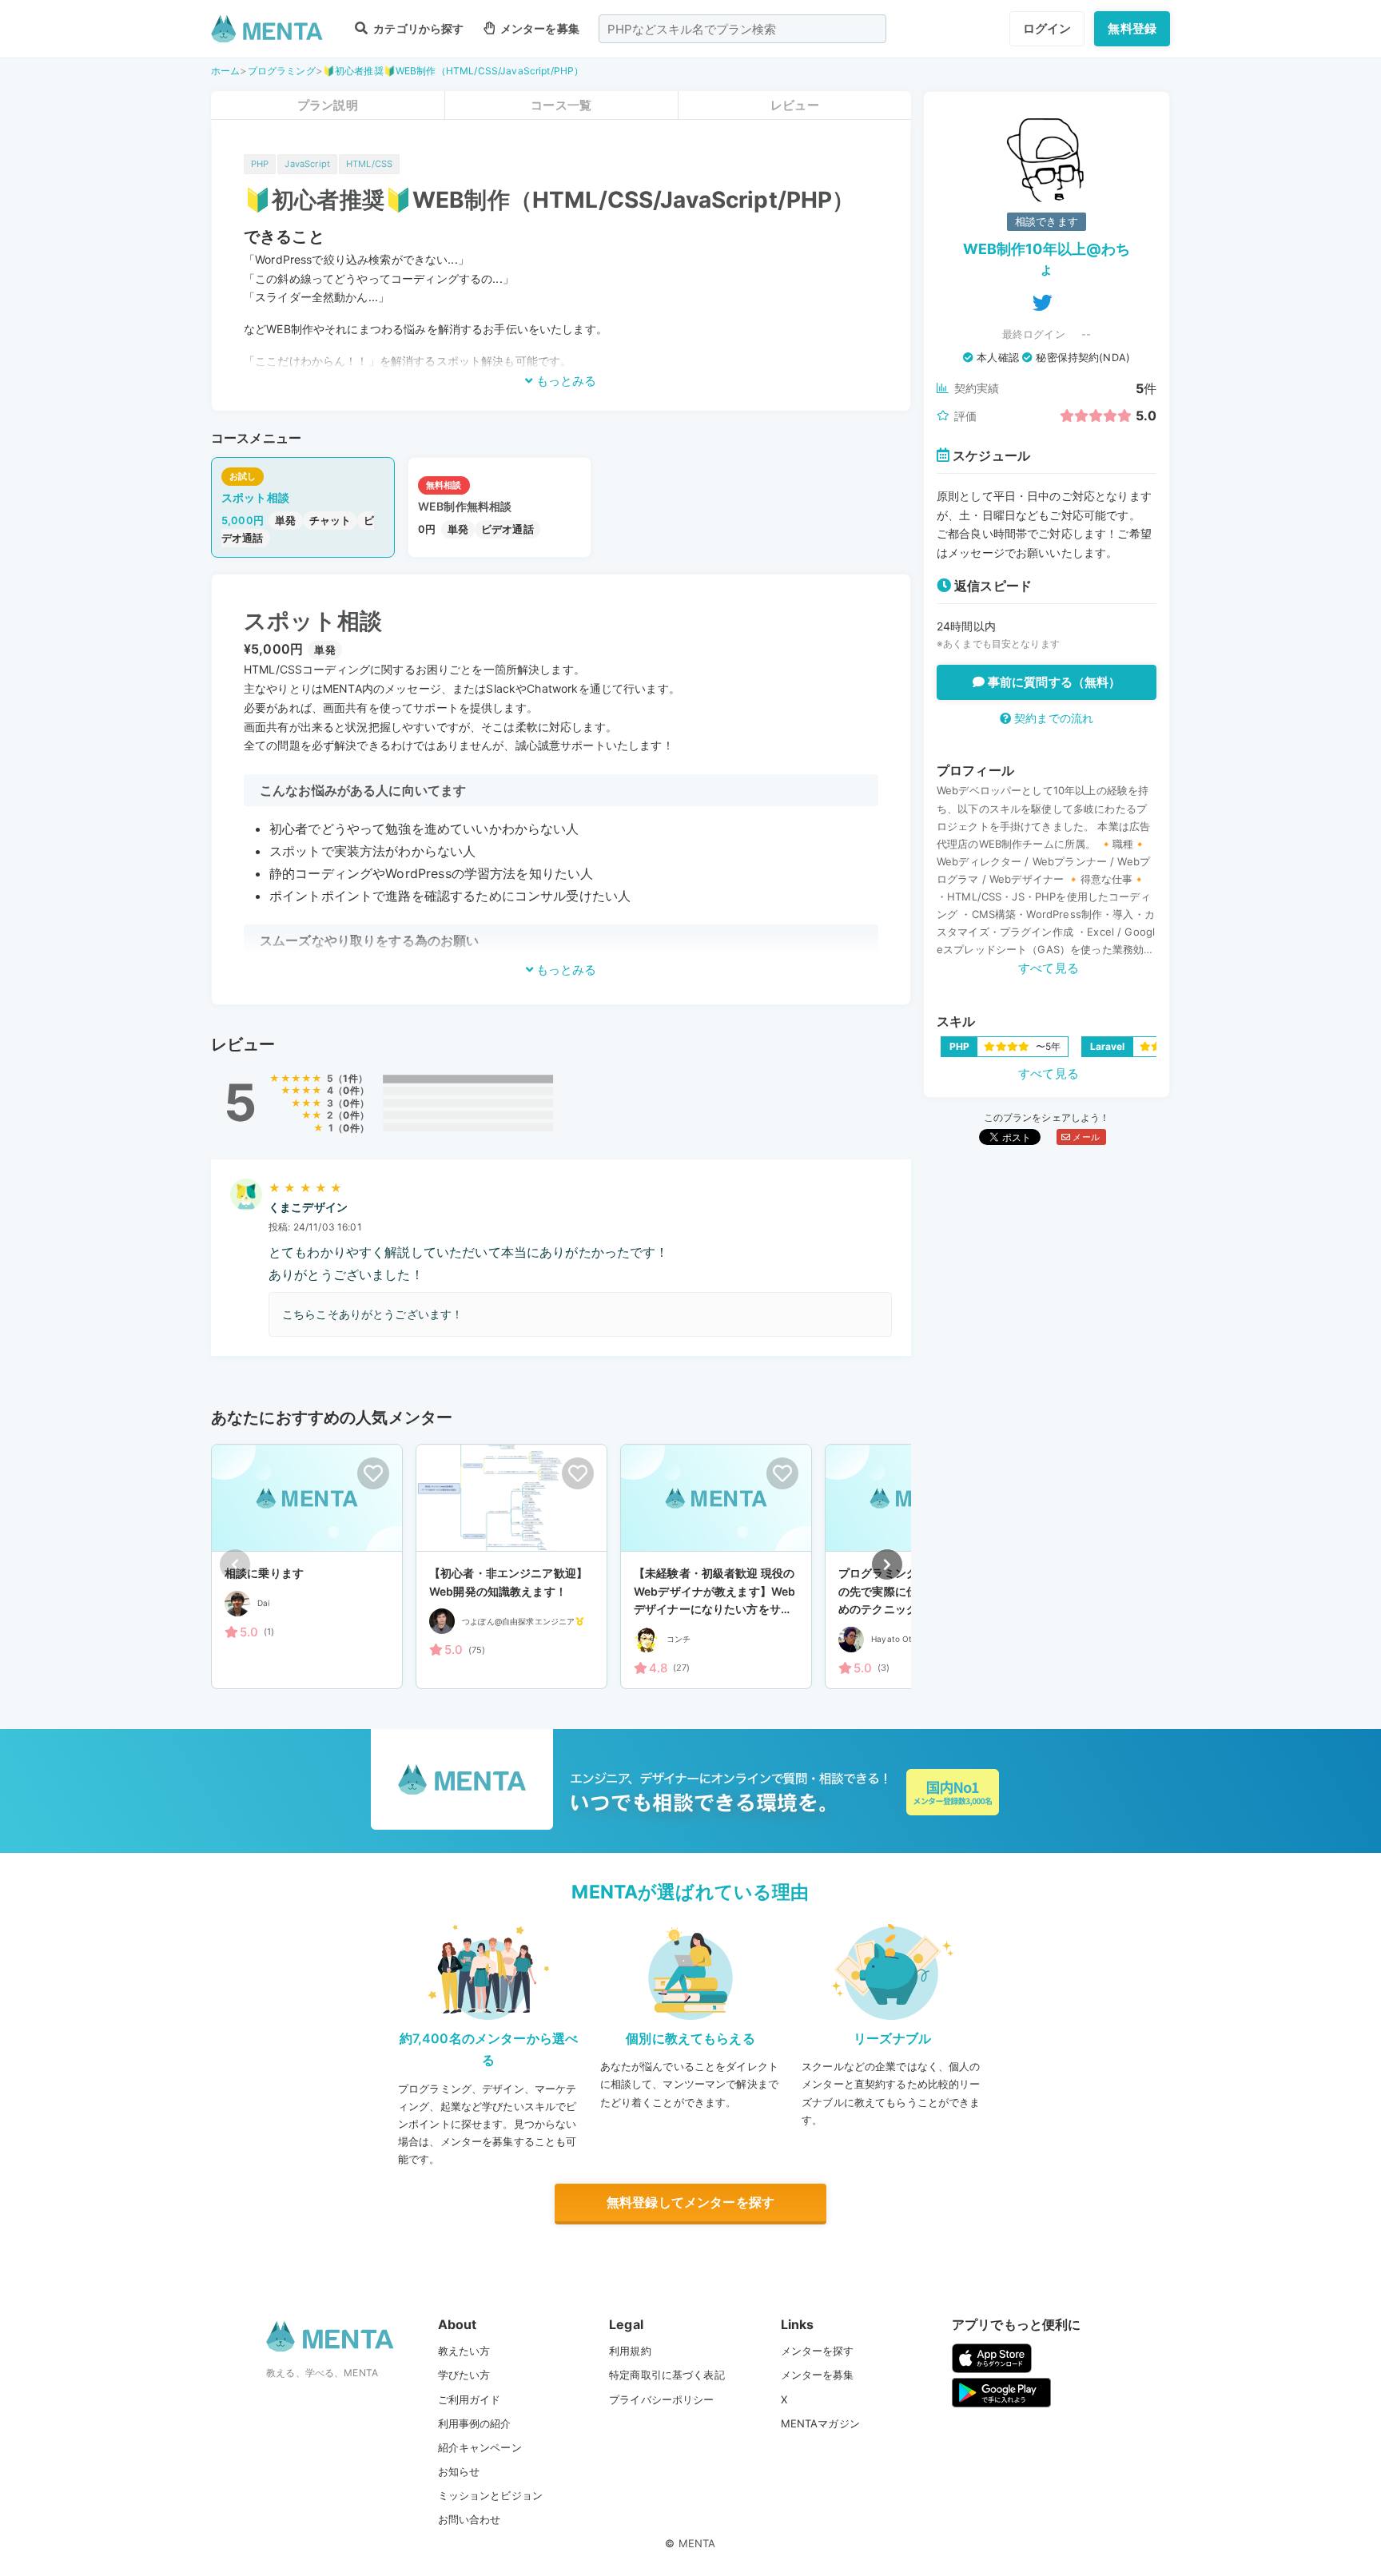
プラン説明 (328, 105)
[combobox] (742, 29)
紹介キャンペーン (480, 2447)
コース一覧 (561, 105)
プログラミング (282, 71)
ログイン (1047, 28)
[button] (887, 1564)
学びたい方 (464, 2375)
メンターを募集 (539, 28)
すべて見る (1049, 968)
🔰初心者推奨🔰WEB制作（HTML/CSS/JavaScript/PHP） (454, 71)
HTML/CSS (369, 164)
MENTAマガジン (820, 2423)
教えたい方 (464, 2351)
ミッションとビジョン (491, 2495)
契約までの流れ (1052, 718)
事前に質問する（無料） (1053, 682)
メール (1085, 1137)
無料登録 (1132, 28)
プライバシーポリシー (662, 2399)
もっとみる (565, 381)
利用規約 (630, 2351)
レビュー (795, 105)
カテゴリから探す (417, 28)
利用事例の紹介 (475, 2423)
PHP (260, 164)
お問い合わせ (470, 2519)
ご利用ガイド (470, 2399)
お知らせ (459, 2471)
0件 (351, 1090)
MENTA (697, 2543)
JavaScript (307, 164)
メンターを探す (818, 2351)
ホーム (225, 71)
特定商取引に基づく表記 (667, 2375)
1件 (350, 1078)
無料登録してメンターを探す (690, 2202)
